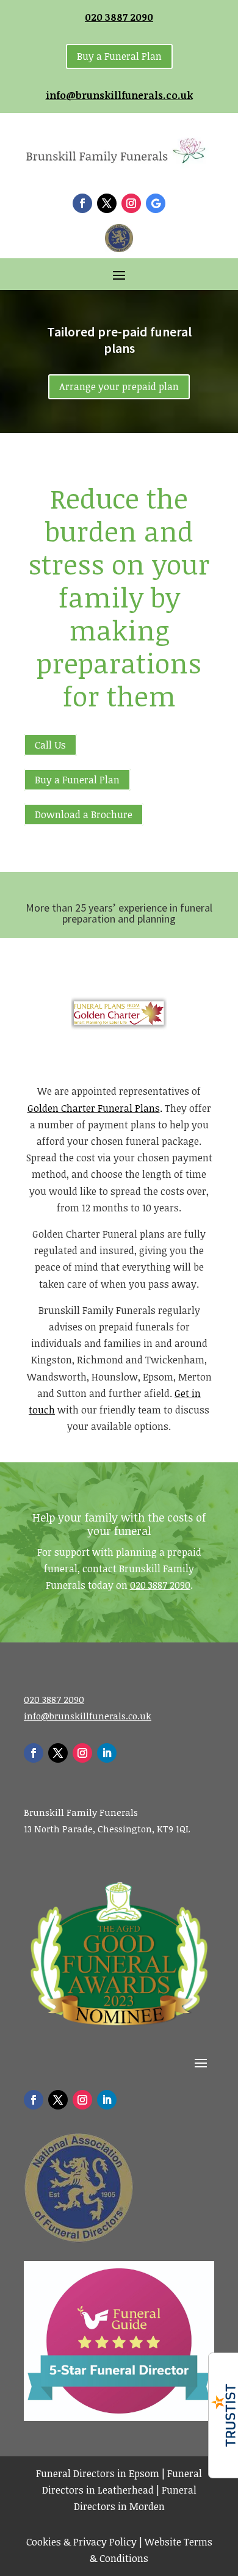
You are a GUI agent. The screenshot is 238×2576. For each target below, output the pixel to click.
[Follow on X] (107, 203)
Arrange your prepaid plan (119, 386)
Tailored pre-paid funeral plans (119, 339)
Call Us (50, 745)
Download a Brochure (84, 815)
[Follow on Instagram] (131, 203)
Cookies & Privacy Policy (81, 2542)
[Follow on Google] (156, 203)
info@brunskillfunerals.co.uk (119, 95)
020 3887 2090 (119, 17)
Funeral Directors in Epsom (98, 2473)
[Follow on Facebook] (82, 203)
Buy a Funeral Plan (119, 56)
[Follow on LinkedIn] (107, 1753)
